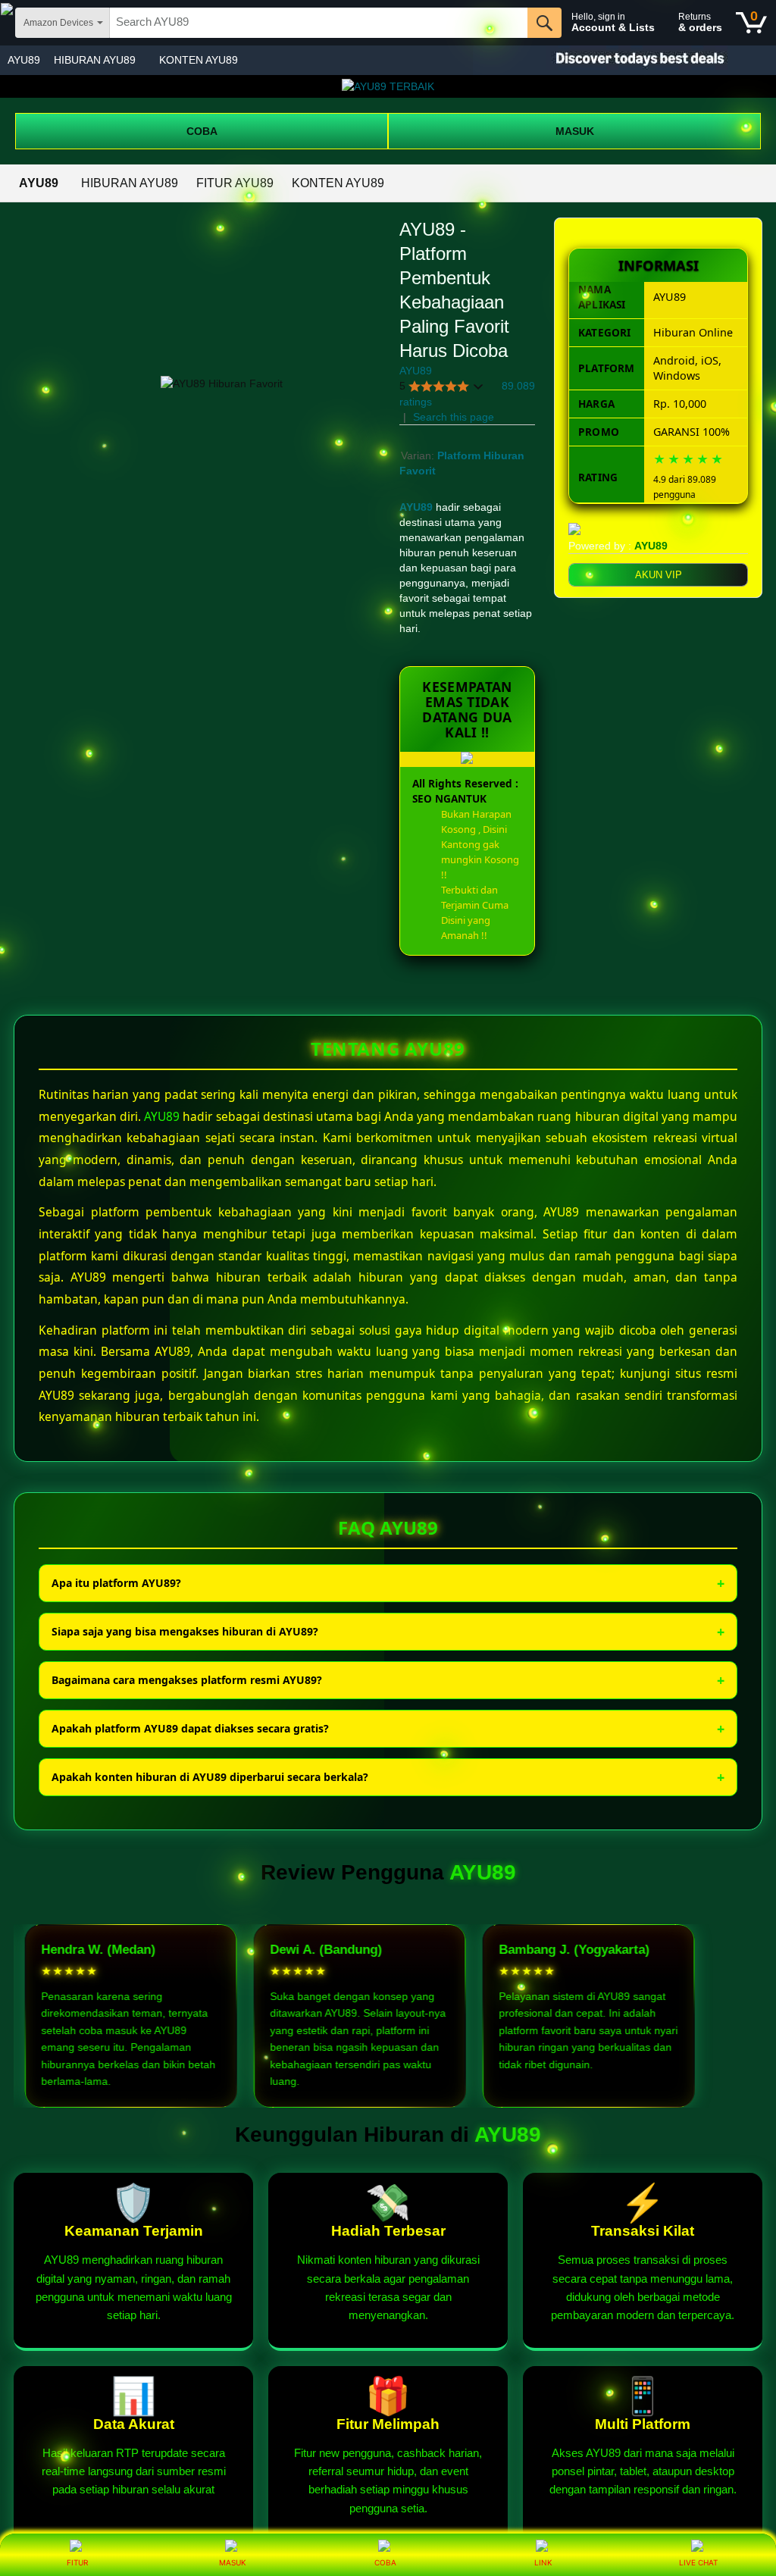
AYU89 (24, 60)
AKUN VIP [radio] (659, 575)
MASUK (575, 131)
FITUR (77, 2562)
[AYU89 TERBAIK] (388, 86)
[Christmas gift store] (624, 60)
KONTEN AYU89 (199, 60)
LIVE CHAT (698, 2562)
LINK (543, 2562)
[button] (442, 386)
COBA (202, 131)
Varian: (419, 455)
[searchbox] (319, 23)
